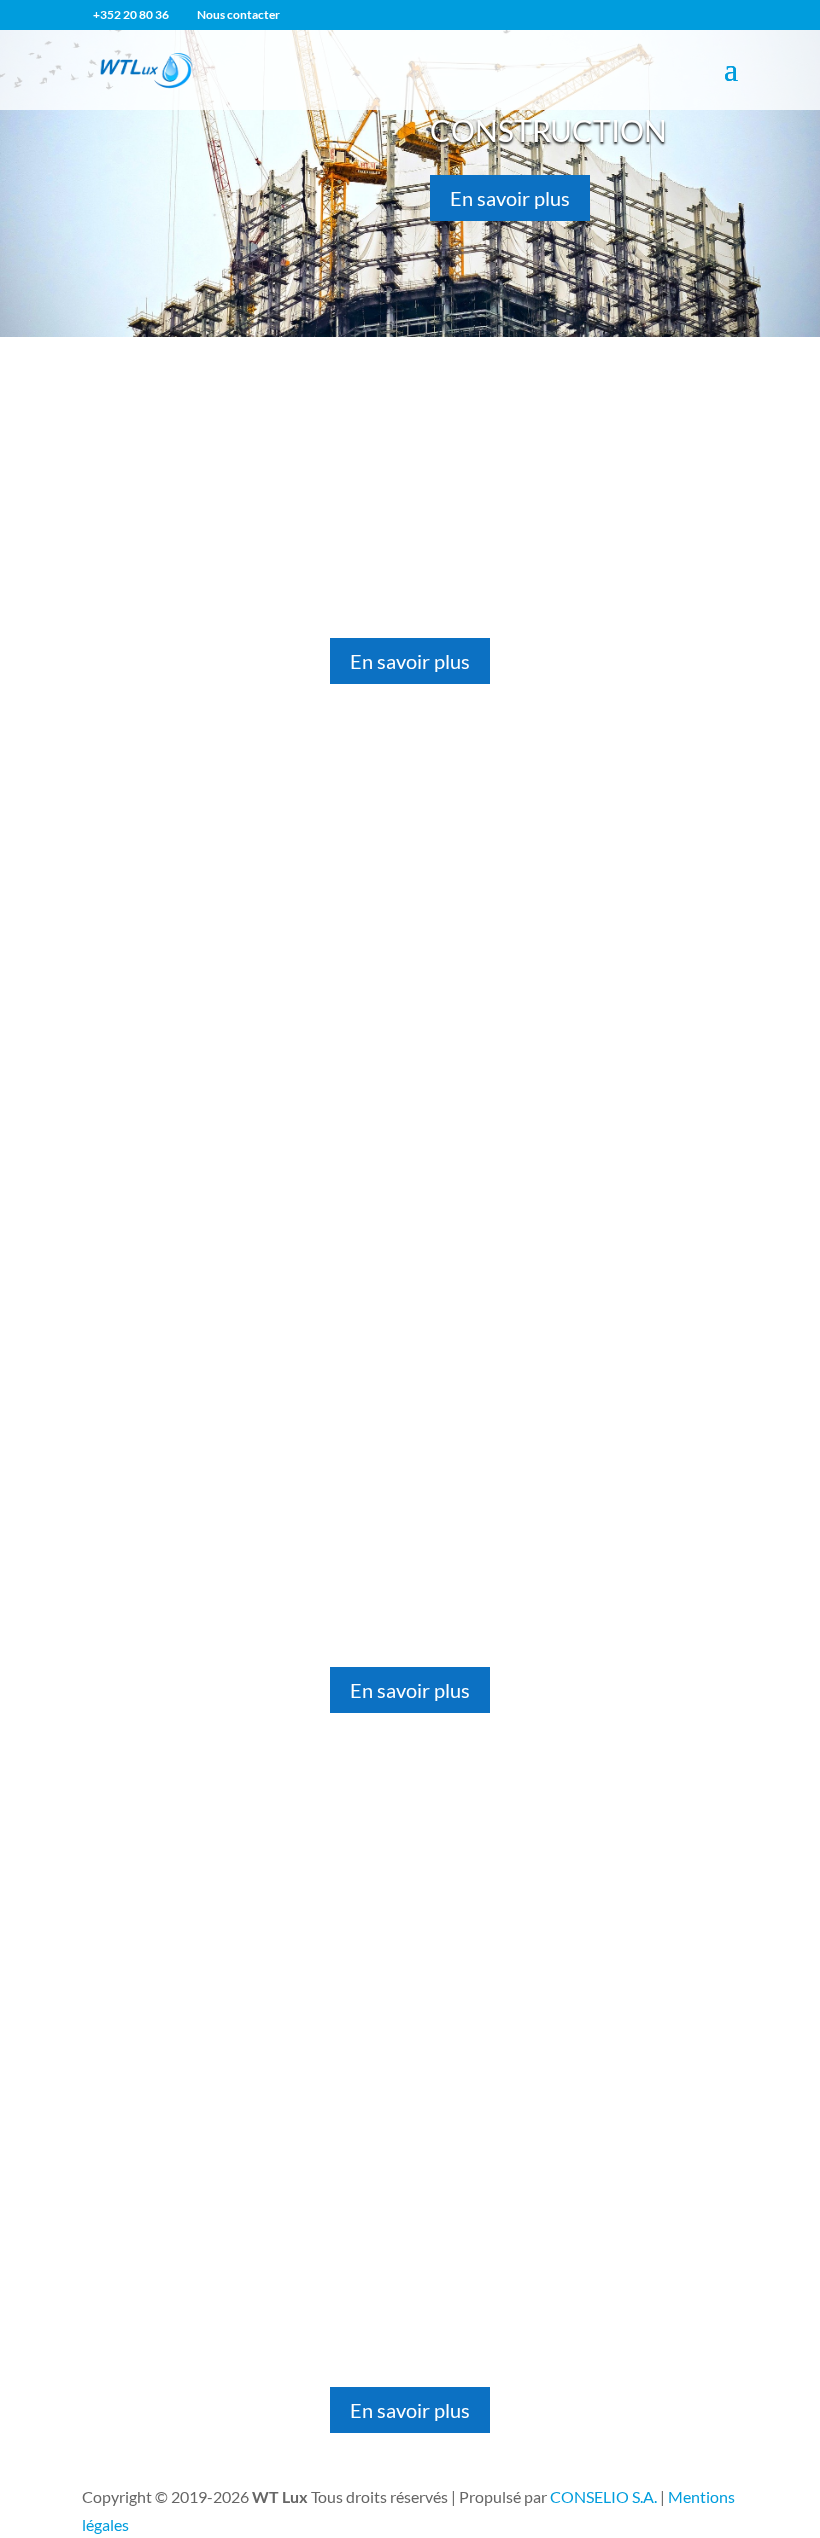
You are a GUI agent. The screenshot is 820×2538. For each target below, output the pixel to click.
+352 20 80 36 (131, 14)
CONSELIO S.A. (603, 2496)
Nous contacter (238, 14)
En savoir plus (510, 198)
